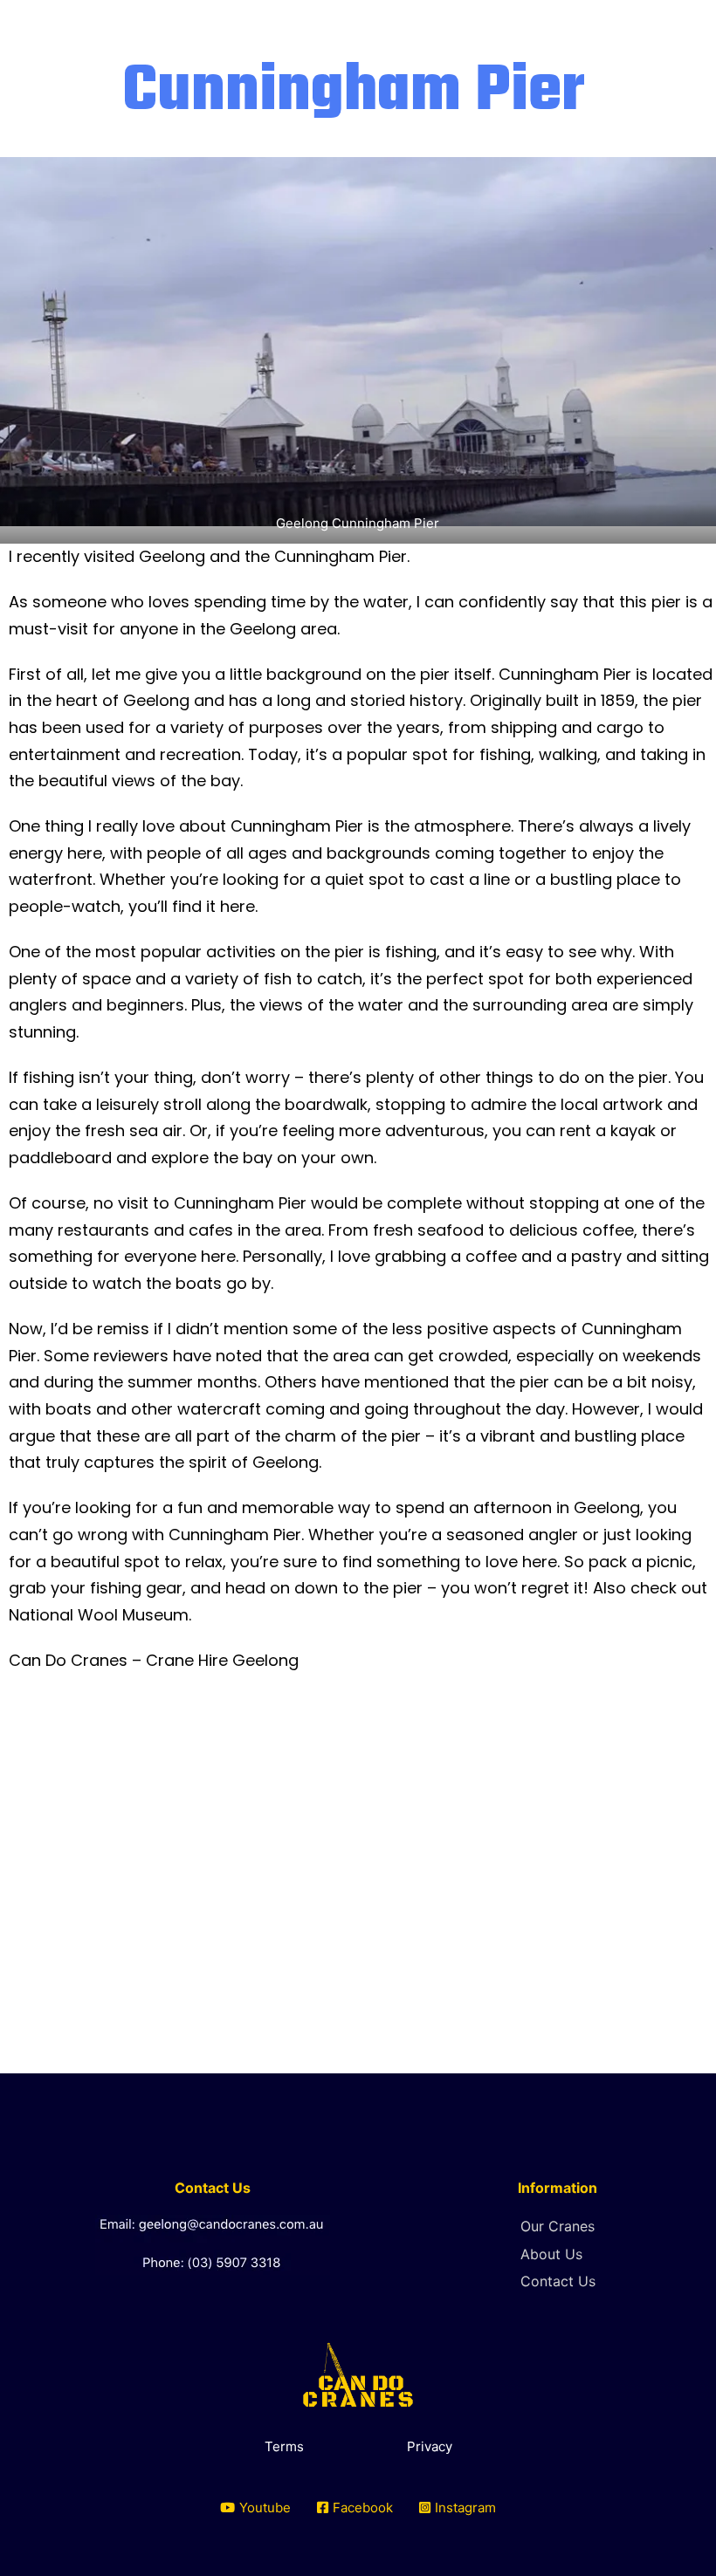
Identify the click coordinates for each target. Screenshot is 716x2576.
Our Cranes (558, 2226)
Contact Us (558, 2281)
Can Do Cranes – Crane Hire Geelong (154, 1660)
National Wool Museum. (100, 1615)
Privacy (430, 2446)
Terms (284, 2446)
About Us (551, 2254)
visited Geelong (145, 556)
